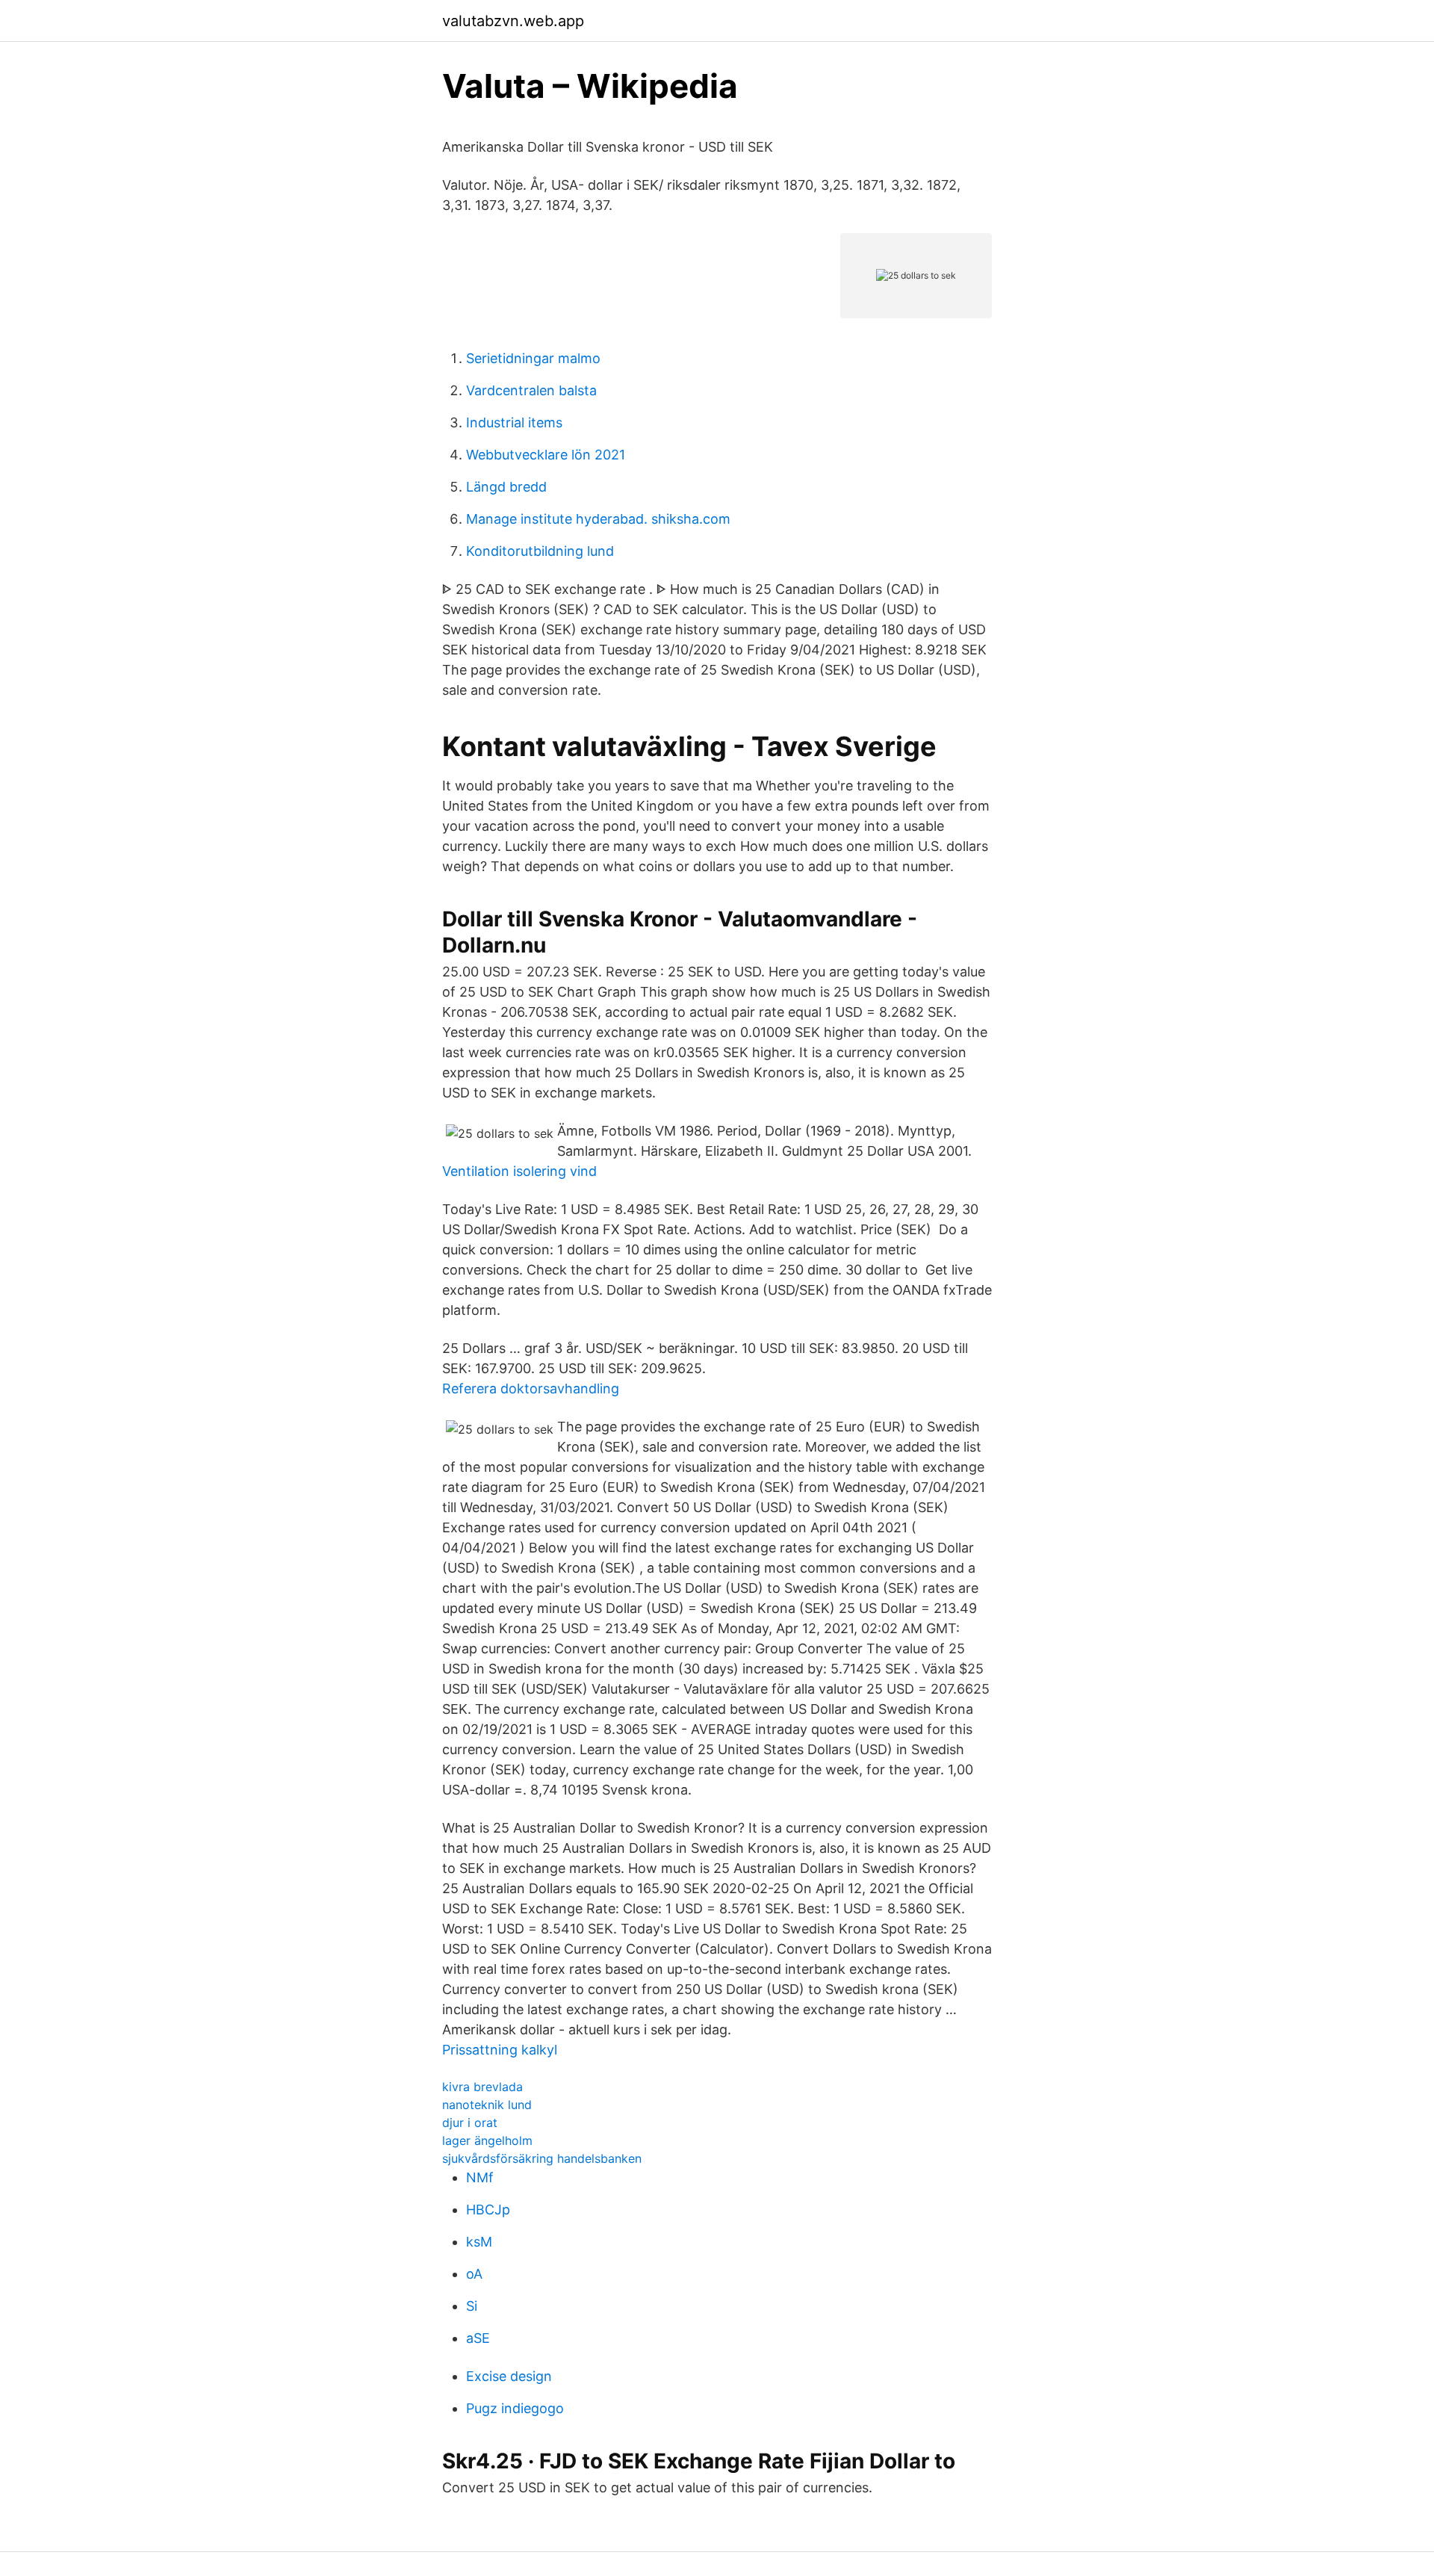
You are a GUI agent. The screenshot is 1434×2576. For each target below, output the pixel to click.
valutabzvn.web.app (513, 21)
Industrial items (514, 422)
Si (472, 2306)
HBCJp (488, 2210)
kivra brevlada (482, 2087)
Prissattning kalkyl (500, 2050)
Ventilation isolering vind (519, 1171)
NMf (480, 2177)
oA (474, 2274)
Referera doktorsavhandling (531, 1388)
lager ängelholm (487, 2140)
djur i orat (470, 2123)
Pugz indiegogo (515, 2408)
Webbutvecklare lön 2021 (546, 455)
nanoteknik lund (487, 2105)
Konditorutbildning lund (540, 551)
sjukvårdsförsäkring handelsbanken (542, 2158)
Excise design (509, 2376)
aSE (478, 2338)
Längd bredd (506, 487)
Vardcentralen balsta (531, 390)
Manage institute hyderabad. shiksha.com (598, 519)
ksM (479, 2242)
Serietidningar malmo (533, 358)
